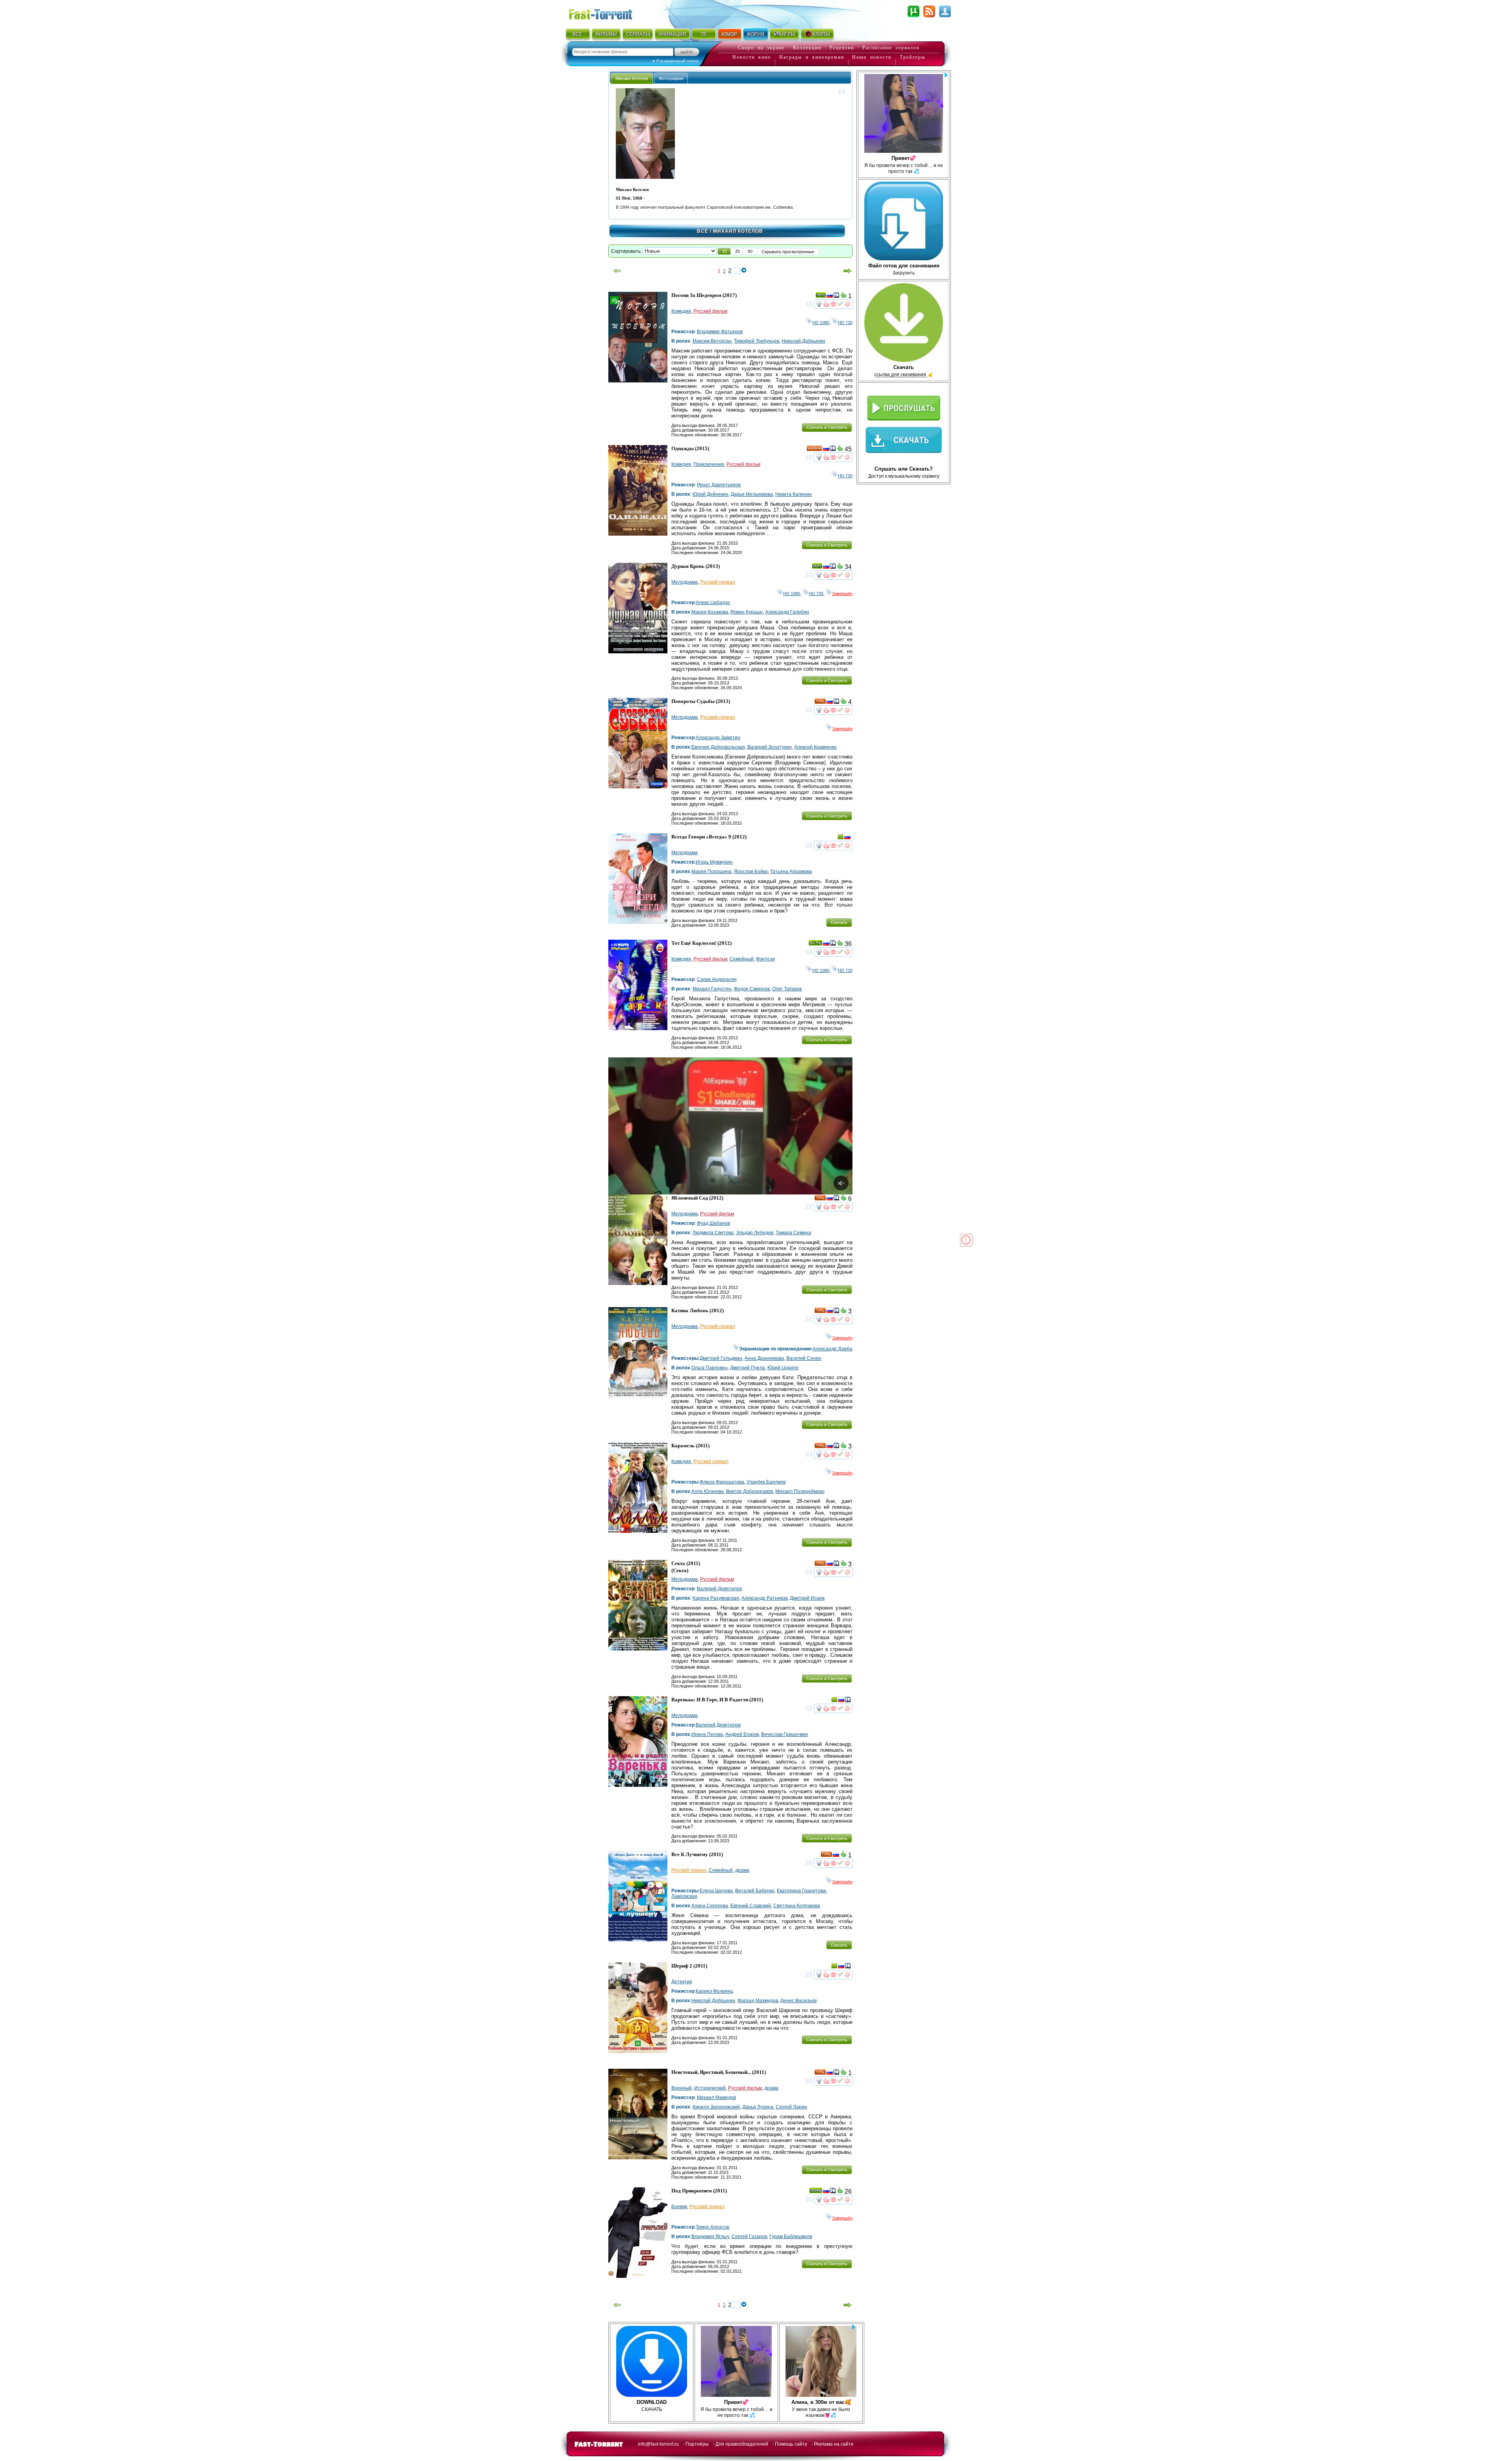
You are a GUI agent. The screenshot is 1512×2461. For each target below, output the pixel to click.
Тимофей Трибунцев (757, 341)
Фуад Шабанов (713, 1223)
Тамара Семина (793, 1233)
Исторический (710, 2088)
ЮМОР (729, 34)
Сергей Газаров (749, 2237)
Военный (682, 2088)
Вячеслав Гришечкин (785, 1734)
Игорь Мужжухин (714, 862)
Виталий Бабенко (755, 1891)
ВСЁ (577, 34)
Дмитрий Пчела (748, 1368)
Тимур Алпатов (712, 2227)
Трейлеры (913, 57)
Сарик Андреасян (717, 979)
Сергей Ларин (791, 2107)
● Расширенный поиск (675, 61)
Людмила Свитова (713, 1233)
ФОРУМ (756, 34)
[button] (724, 251)
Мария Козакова (710, 612)
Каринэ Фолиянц (714, 1991)
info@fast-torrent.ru (658, 2444)
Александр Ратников (764, 1598)
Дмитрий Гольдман (721, 1358)
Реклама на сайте (834, 2444)
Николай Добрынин (803, 341)
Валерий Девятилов (719, 1589)
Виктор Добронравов (750, 1491)
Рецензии (842, 48)
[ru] (830, 297)
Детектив (682, 1982)
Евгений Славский (751, 1906)
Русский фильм (710, 311)
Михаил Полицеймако (800, 1491)
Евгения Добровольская (718, 747)
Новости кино (752, 57)
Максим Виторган (712, 341)
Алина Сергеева (710, 1906)
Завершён (842, 593)
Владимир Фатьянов (720, 332)
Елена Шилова (716, 1891)
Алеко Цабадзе (713, 603)
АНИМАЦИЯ (672, 34)
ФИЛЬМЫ (606, 34)
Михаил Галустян (712, 989)
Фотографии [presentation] (671, 78)
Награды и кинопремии (812, 57)
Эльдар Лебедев (755, 1233)
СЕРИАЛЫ (638, 34)
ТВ (703, 34)
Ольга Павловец (710, 1368)
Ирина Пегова (707, 1734)
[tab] (632, 78)
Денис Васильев (799, 2001)
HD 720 (845, 323)
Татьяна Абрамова (791, 872)
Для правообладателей (742, 2444)
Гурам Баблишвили (791, 2237)
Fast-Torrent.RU (608, 13)
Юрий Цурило (783, 1368)
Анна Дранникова (764, 1358)
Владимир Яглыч (710, 2237)
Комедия (681, 311)
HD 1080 (821, 323)
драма (742, 1870)
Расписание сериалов (891, 48)
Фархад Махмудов (758, 2001)
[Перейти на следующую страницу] (848, 271)
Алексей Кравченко (815, 747)
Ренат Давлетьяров (719, 485)
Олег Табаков (787, 989)
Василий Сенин (804, 1358)
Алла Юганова (708, 1491)
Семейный (742, 959)
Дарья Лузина (758, 2107)
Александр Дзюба (833, 1349)
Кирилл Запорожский (716, 2107)
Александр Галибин (787, 612)
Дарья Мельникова (752, 494)
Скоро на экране (761, 48)
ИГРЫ (788, 34)
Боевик (679, 2207)
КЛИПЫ (821, 34)
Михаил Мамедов (716, 2098)
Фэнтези (765, 959)
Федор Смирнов (752, 989)
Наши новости (872, 57)
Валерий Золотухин (770, 747)
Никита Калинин (794, 494)
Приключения (709, 464)
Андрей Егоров (742, 1734)
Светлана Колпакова (797, 1906)
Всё (703, 231)
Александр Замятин (718, 738)
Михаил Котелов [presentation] (632, 78)
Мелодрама (685, 582)
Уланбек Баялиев (766, 1482)
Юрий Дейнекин (711, 494)
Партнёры (697, 2444)
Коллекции (807, 48)
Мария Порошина (712, 872)
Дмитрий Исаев (807, 1598)
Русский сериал (718, 582)
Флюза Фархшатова (722, 1482)
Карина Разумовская (716, 1598)
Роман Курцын (747, 612)
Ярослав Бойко (751, 872)
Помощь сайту (791, 2444)
